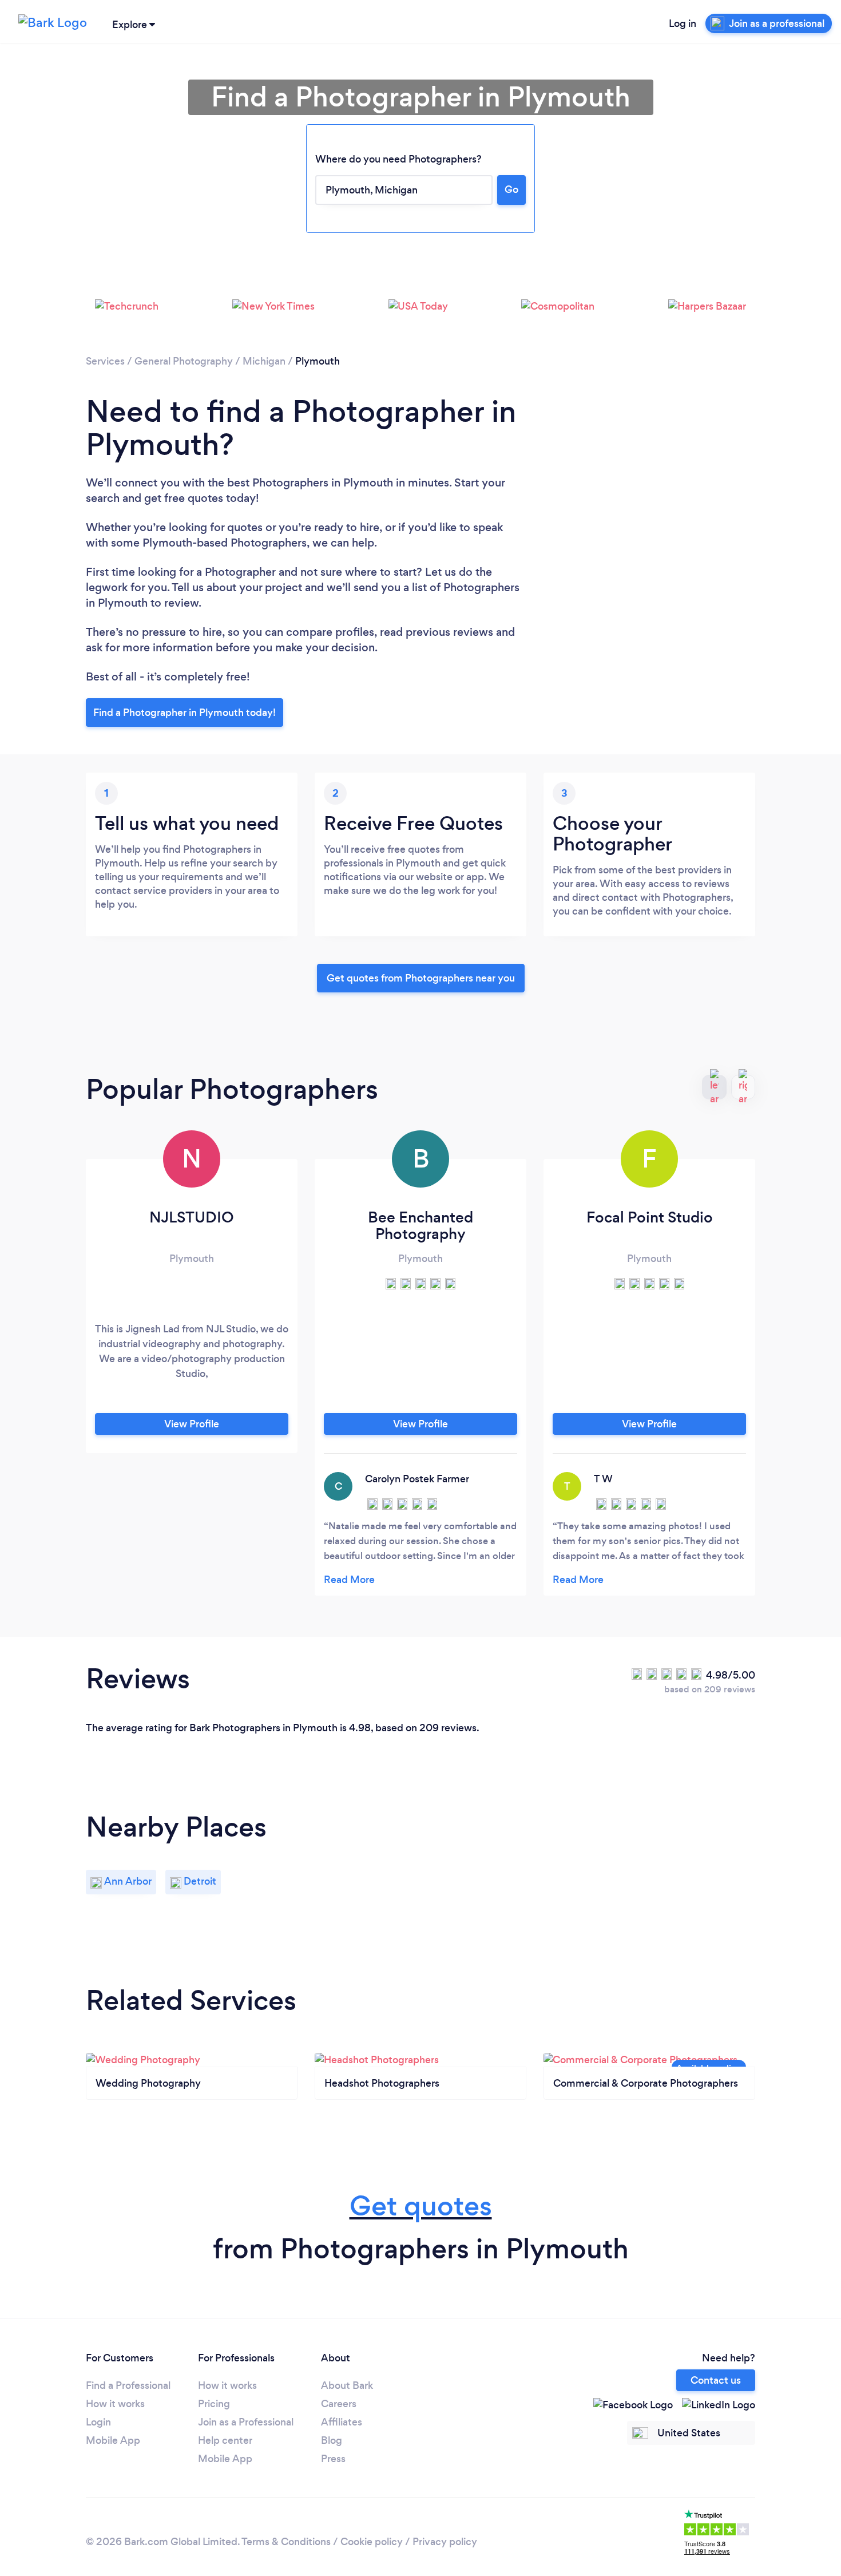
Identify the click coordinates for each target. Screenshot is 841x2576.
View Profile (192, 1424)
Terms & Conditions (286, 2542)
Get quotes (421, 2206)
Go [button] (511, 189)
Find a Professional (128, 2385)
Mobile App (113, 2440)
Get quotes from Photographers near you (421, 978)
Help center (225, 2440)
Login (98, 2422)
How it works (115, 2404)
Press (333, 2459)
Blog (332, 2440)
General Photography (184, 361)
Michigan (264, 361)
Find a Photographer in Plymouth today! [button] (185, 713)
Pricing (214, 2404)
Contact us (716, 2380)
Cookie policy (372, 2542)
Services (105, 361)
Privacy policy (445, 2542)
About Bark (347, 2385)
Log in (683, 23)
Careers (339, 2404)
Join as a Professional (246, 2422)
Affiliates (342, 2422)
